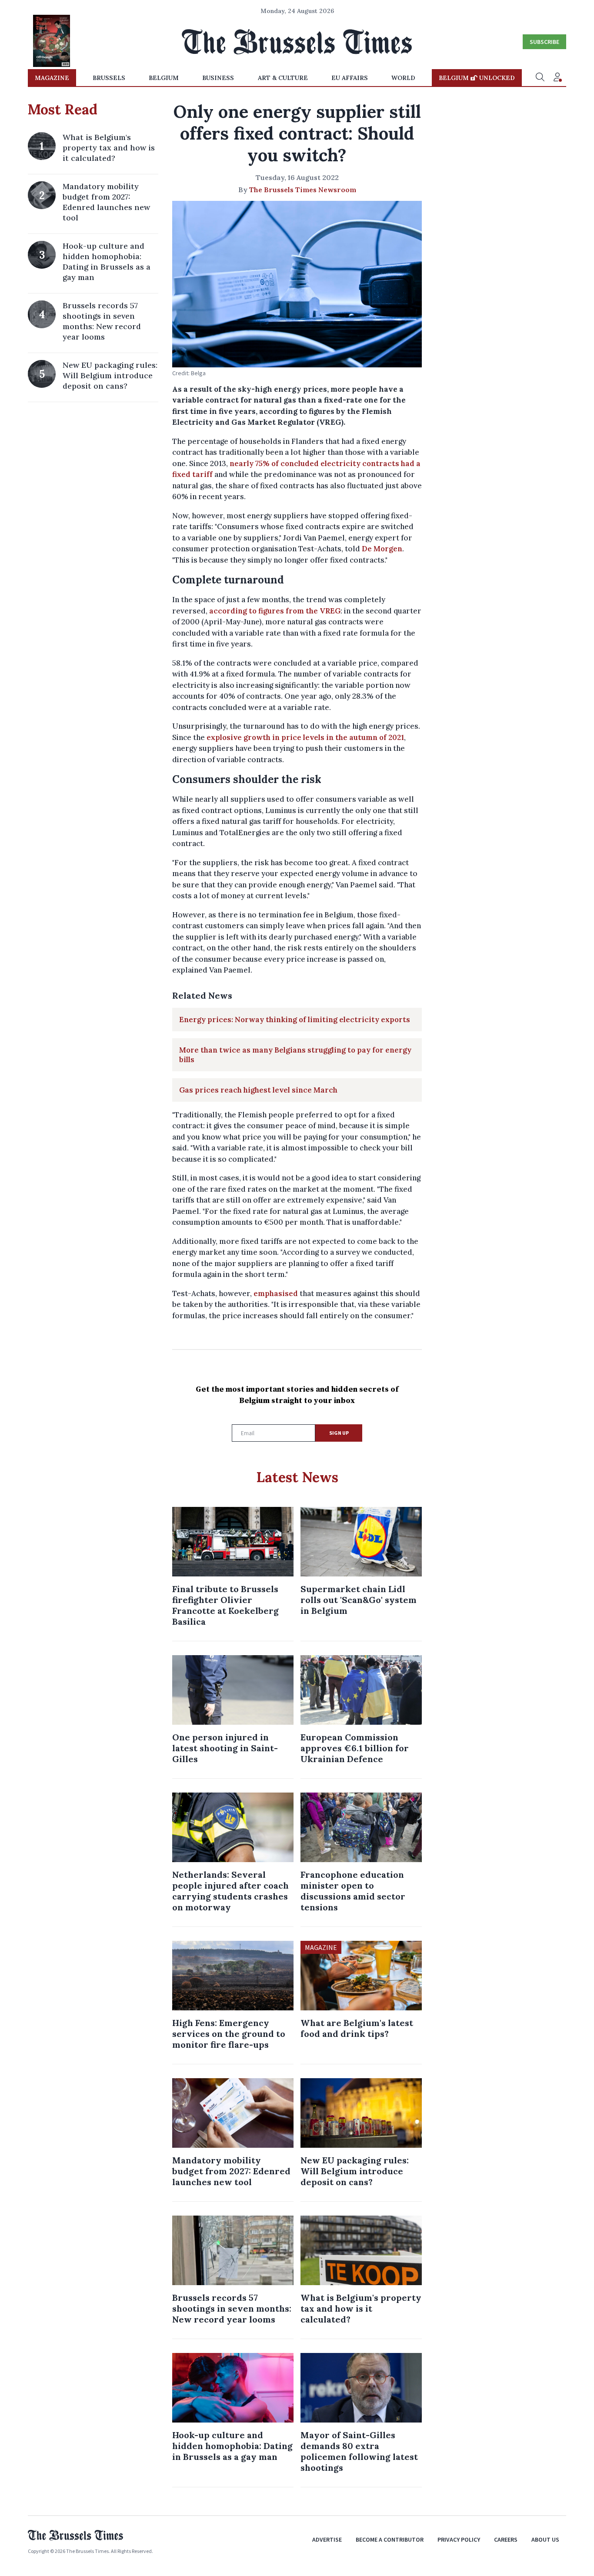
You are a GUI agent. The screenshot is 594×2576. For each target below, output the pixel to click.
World (403, 78)
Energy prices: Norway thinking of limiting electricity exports (295, 1020)
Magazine (52, 78)
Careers (506, 2539)
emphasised (276, 1293)
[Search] (540, 78)
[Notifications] (557, 78)
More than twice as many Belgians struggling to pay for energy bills (295, 1055)
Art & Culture (283, 78)
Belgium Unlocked (477, 78)
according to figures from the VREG (275, 611)
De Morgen (382, 549)
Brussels (109, 78)
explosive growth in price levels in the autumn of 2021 (305, 737)
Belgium (164, 78)
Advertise (327, 2539)
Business (218, 78)
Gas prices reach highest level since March (258, 1090)
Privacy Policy (459, 2539)
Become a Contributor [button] (390, 2539)
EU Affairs (350, 78)
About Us (545, 2539)
